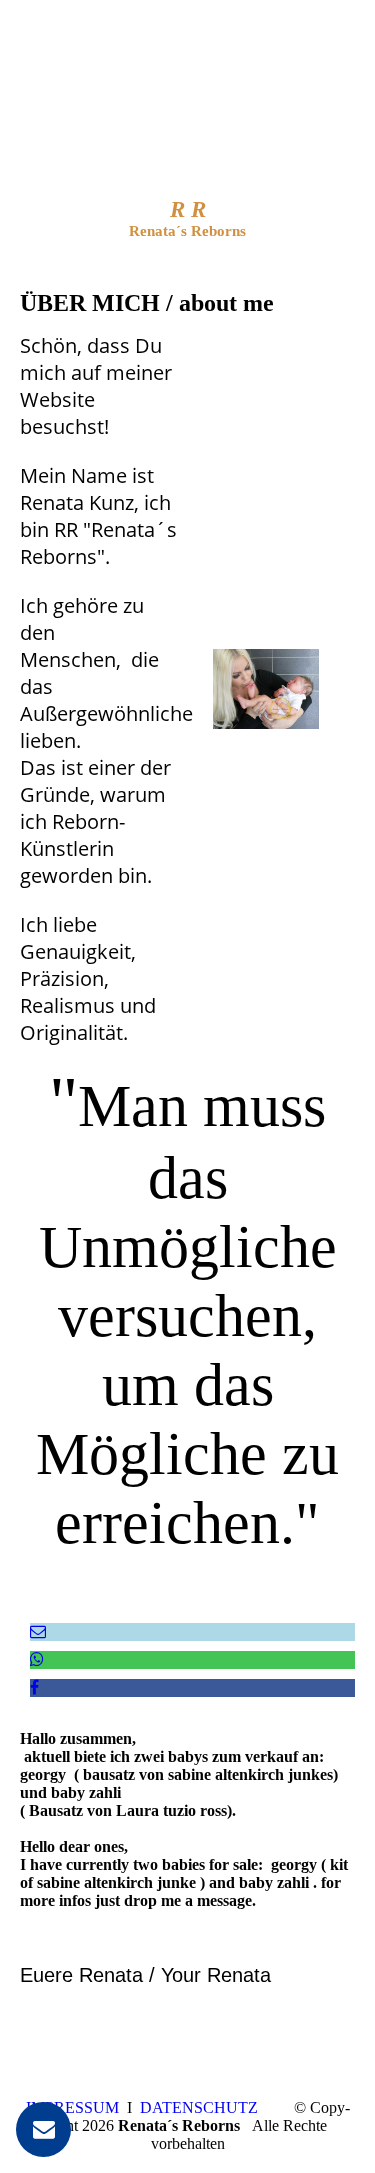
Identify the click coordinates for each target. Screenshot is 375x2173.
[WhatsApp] (37, 1659)
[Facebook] (34, 1687)
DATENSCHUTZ (199, 2107)
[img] (187, 125)
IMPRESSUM (72, 2107)
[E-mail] (38, 1631)
